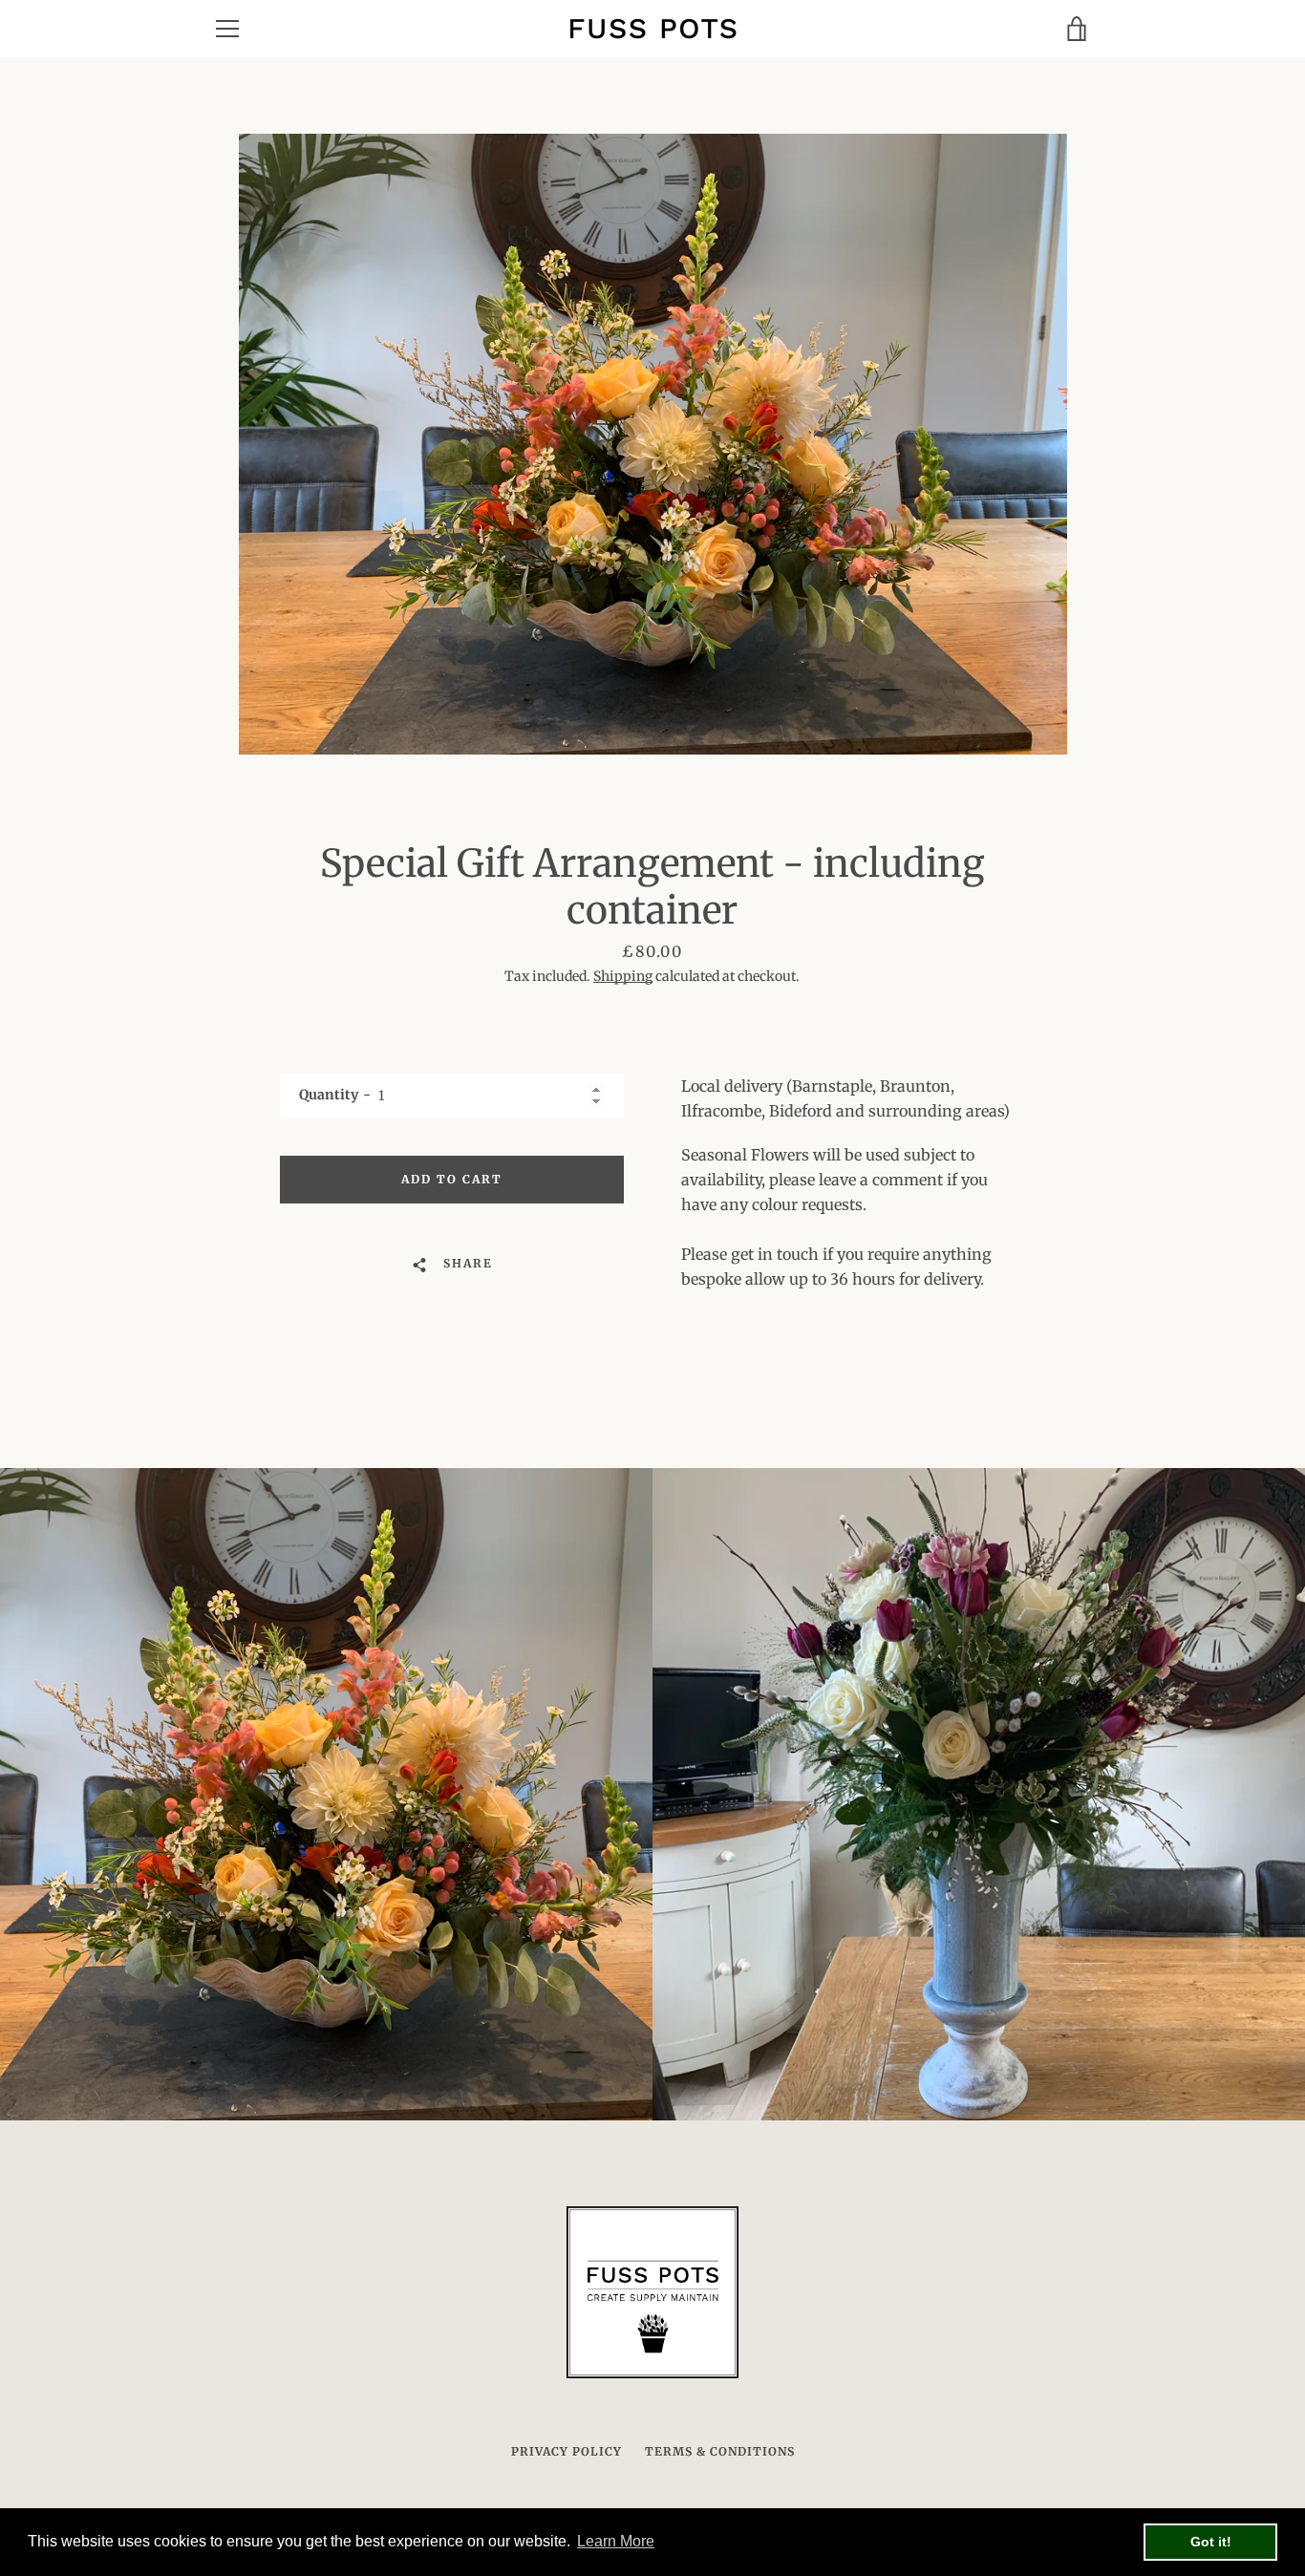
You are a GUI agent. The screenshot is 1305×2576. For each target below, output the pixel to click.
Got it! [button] (1211, 2542)
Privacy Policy (567, 2451)
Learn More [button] (616, 2541)
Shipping (623, 976)
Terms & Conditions (720, 2451)
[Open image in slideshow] (653, 444)
